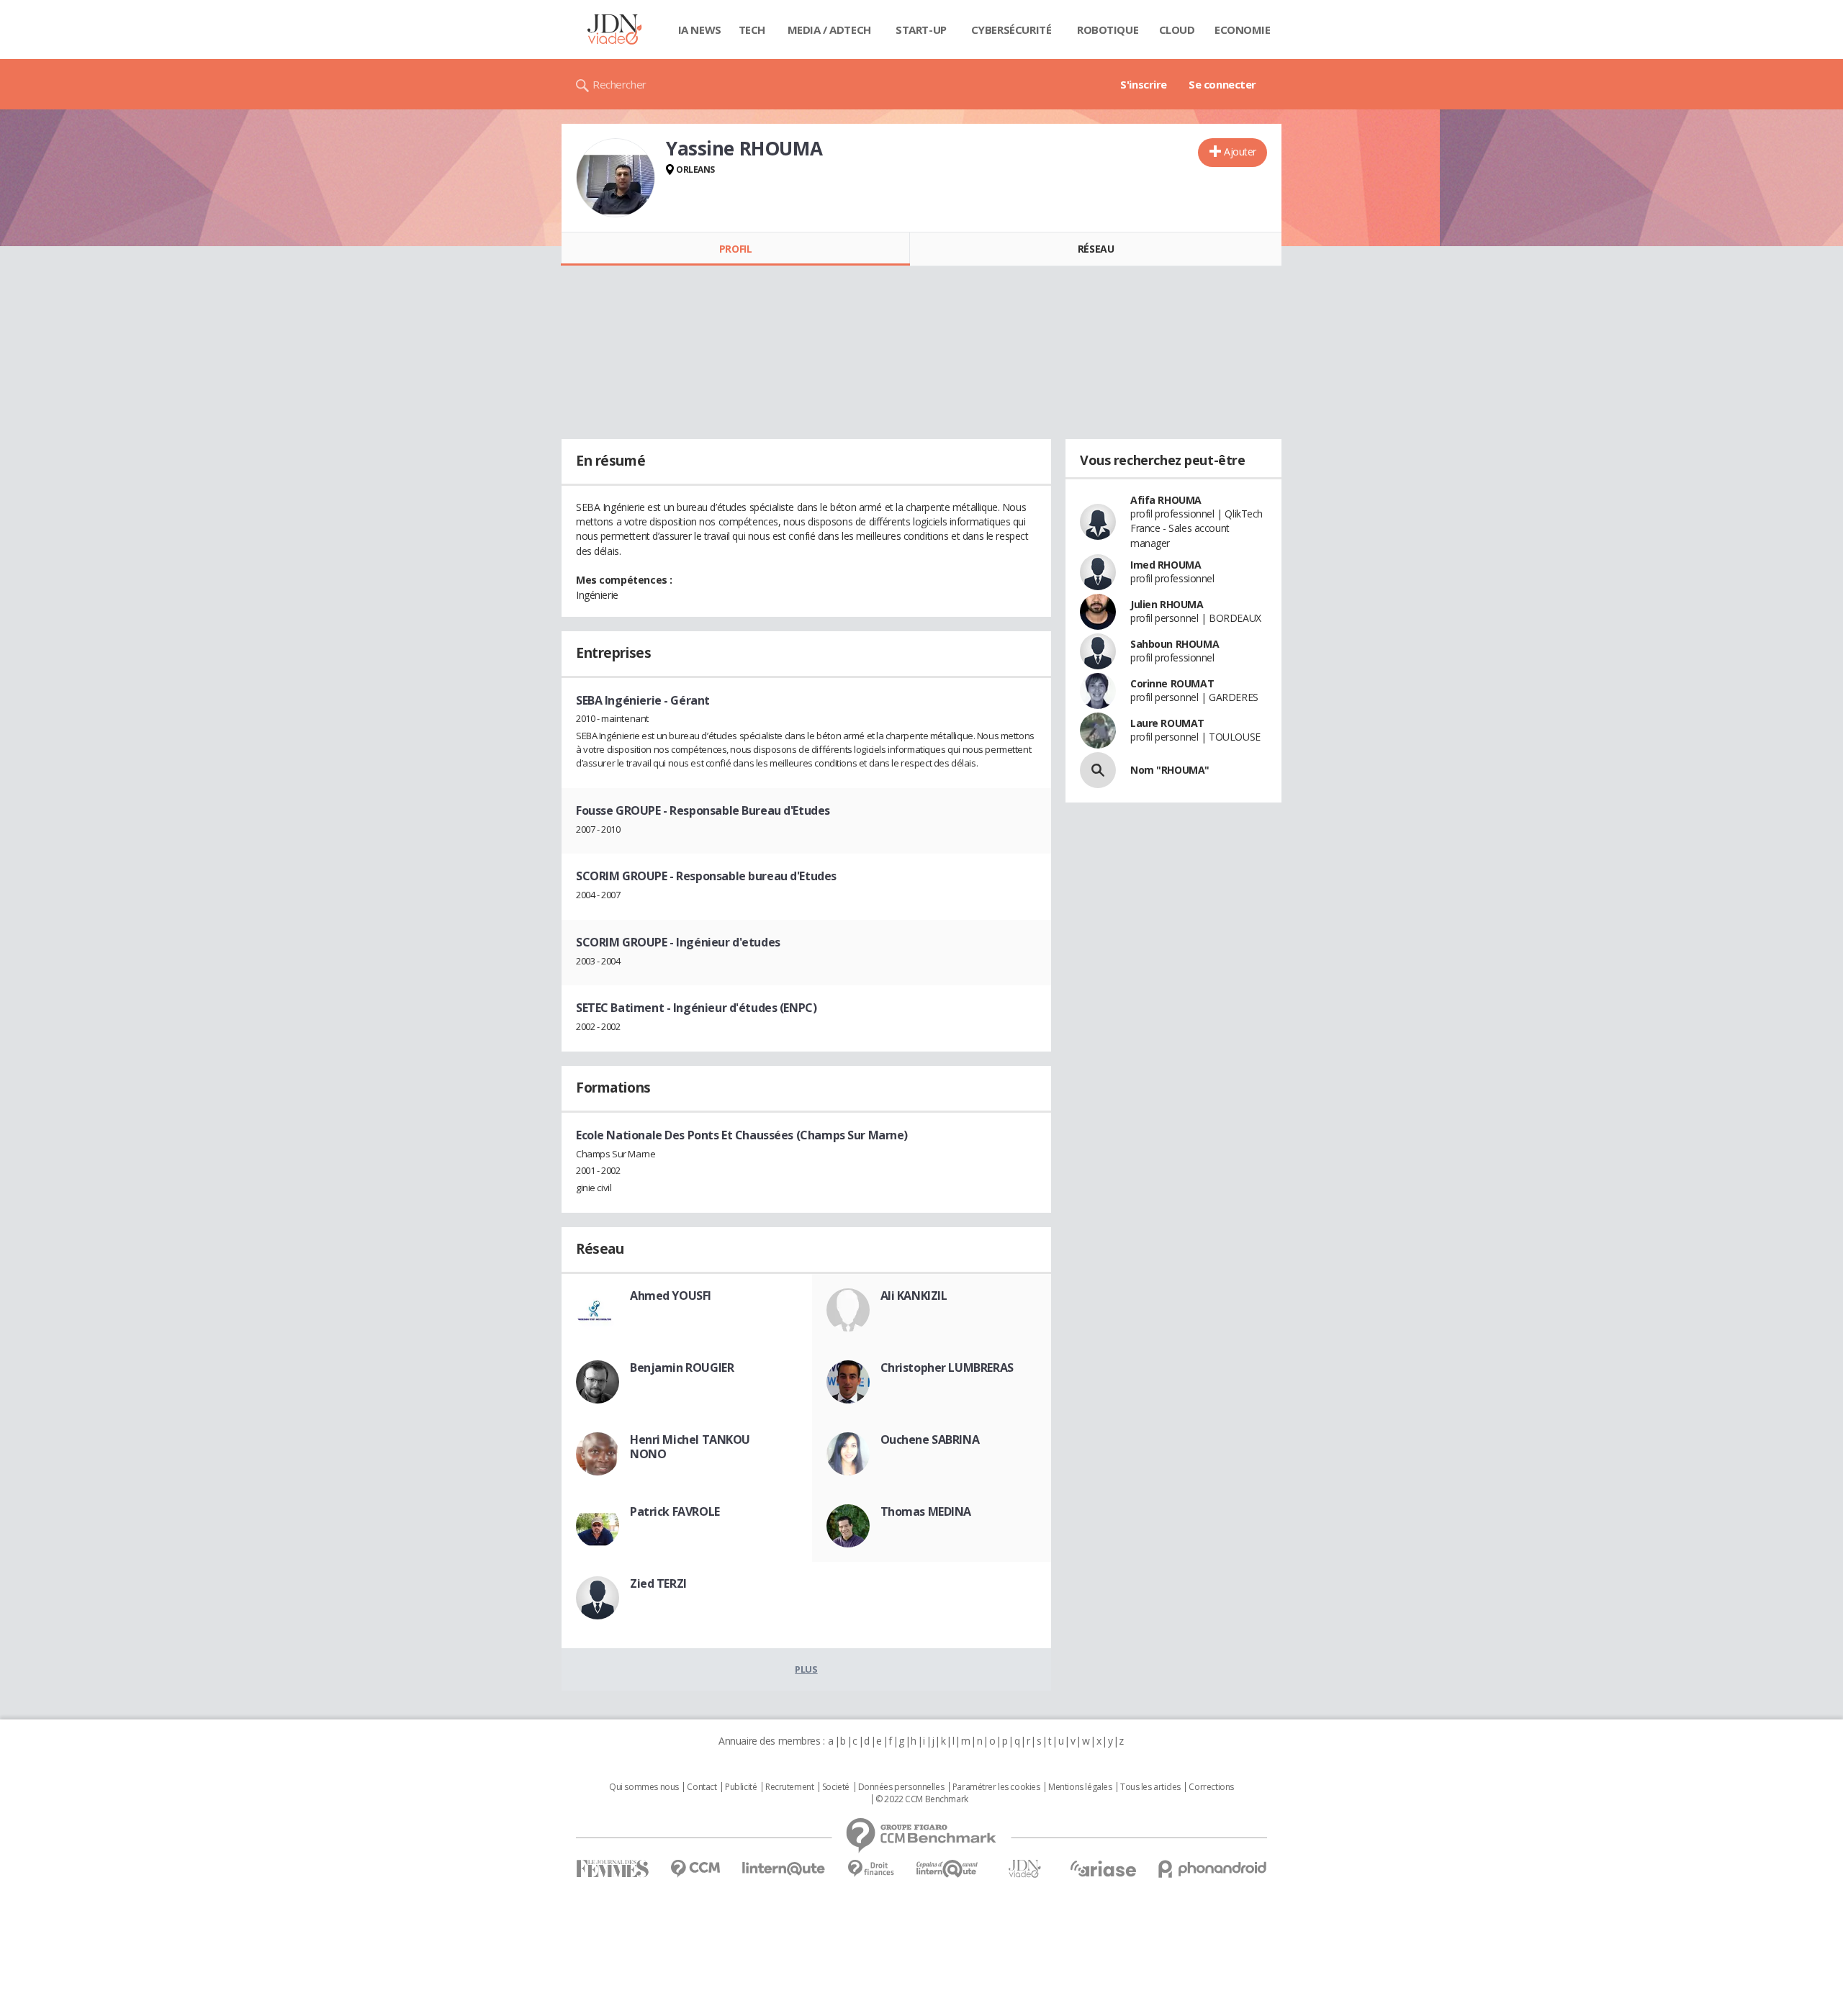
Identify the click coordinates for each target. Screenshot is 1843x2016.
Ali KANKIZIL (914, 1296)
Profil (735, 249)
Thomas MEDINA (926, 1511)
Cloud (1177, 30)
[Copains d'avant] (948, 1869)
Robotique (1108, 30)
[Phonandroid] (1213, 1869)
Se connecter (1222, 84)
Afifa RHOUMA (1166, 500)
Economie (1243, 30)
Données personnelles (901, 1787)
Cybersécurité (1011, 30)
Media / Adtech (829, 30)
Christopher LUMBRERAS (947, 1368)
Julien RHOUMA (1167, 604)
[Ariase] (1103, 1868)
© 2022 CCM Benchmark (922, 1799)
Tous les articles (1150, 1787)
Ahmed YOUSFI (671, 1296)
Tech (752, 30)
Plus (806, 1669)
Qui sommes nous (644, 1787)
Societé (836, 1787)
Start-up (921, 30)
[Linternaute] (784, 1869)
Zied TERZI (658, 1583)
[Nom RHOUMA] (1098, 770)
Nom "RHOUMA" (1170, 770)
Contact (702, 1787)
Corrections (1211, 1787)
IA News (700, 30)
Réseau (1096, 249)
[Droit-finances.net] (871, 1869)
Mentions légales (1080, 1787)
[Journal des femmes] (612, 1869)
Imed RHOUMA (1166, 565)
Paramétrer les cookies (996, 1787)
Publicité (741, 1787)
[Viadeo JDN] (1024, 1869)
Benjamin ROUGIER (682, 1368)
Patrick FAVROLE (675, 1511)
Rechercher (619, 84)
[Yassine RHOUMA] (616, 178)
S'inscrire (1144, 84)
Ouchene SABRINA (930, 1439)
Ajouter (1240, 152)
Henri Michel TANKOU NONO (690, 1447)
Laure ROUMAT (1167, 723)
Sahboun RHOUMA (1175, 644)
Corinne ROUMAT (1172, 683)
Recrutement (789, 1787)
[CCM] (695, 1869)
